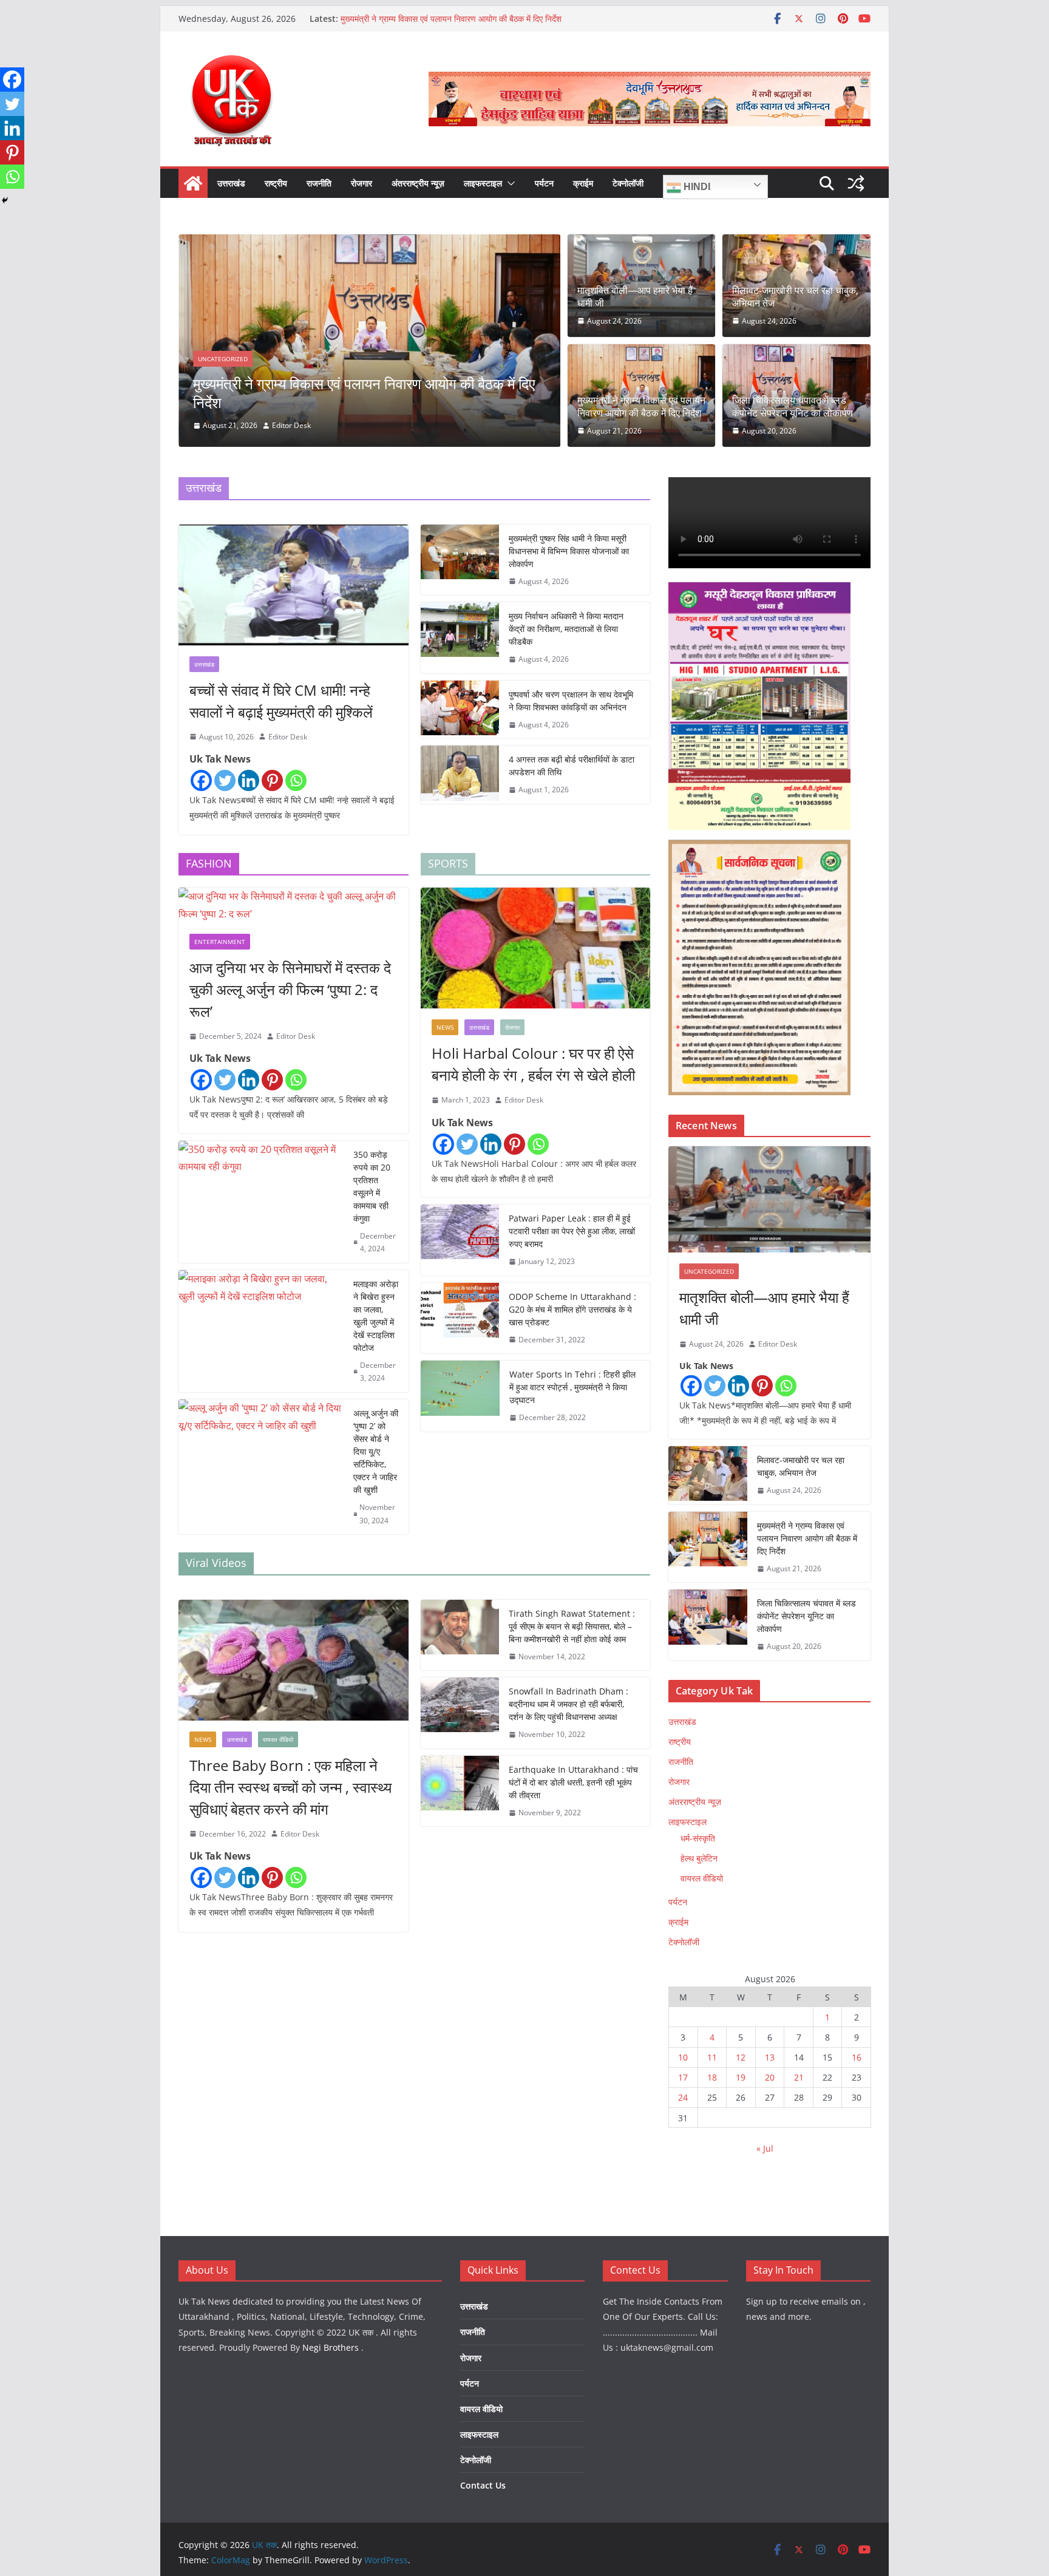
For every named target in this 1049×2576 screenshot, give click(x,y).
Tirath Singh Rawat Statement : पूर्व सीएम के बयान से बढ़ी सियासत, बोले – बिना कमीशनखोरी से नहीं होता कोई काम (572, 1626)
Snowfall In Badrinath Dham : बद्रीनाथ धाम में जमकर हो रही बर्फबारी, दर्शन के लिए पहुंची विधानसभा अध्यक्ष (569, 1704)
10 (683, 2057)
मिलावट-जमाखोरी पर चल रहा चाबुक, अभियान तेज (795, 297)
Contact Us (483, 2485)
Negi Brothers (331, 2347)
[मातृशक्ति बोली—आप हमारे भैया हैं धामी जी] (769, 1199)
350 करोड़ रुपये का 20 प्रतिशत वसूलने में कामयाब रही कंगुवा (372, 1186)
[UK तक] (193, 183)
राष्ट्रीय (276, 183)
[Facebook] (201, 780)
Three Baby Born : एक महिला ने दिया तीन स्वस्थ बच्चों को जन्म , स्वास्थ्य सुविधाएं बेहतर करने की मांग (290, 1787)
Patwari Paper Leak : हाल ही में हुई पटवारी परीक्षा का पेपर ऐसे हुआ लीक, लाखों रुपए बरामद (572, 1231)
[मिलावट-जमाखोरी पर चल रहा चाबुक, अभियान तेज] (708, 1475)
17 (683, 2077)
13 (770, 2057)
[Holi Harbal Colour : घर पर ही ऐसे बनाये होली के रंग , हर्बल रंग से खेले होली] (536, 948)
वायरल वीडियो (278, 1739)
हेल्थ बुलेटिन (699, 1858)
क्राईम (583, 183)
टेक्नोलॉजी (628, 183)
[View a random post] (856, 183)
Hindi (696, 187)
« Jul (765, 2148)
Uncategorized (254, 378)
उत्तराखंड (231, 183)
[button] (509, 183)
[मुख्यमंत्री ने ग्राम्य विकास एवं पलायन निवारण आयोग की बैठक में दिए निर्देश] (708, 1547)
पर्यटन (544, 183)
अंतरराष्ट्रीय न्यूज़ (418, 183)
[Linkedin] (249, 780)
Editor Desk (322, 425)
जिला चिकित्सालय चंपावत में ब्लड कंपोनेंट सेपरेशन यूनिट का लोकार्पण (399, 402)
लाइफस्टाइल (483, 183)
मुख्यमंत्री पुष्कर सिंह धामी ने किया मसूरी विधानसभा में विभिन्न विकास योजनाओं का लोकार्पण (569, 551)
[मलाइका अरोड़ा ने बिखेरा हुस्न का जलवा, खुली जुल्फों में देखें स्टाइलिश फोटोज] (261, 1331)
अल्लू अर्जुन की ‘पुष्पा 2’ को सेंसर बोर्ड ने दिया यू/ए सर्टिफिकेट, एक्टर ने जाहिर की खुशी (376, 1451)
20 (770, 2077)
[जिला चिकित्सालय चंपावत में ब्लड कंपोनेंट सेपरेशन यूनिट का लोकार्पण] (400, 243)
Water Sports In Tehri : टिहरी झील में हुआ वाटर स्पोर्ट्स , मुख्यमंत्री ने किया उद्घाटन (572, 1387)
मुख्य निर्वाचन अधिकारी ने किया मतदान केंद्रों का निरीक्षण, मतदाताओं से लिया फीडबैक (566, 629)
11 (712, 2057)
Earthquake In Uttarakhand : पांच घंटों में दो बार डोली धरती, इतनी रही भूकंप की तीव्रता (573, 1782)
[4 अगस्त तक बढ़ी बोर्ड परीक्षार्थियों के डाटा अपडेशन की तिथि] (460, 775)
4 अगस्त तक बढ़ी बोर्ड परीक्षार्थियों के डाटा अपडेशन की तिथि (572, 766)
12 (741, 2057)
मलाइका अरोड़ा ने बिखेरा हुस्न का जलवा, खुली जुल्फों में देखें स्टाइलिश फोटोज (376, 1316)
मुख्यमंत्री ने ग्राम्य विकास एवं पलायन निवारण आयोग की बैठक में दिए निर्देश (451, 19)
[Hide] (5, 200)
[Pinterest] (272, 780)
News (445, 1027)
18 (712, 2077)
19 (741, 2077)
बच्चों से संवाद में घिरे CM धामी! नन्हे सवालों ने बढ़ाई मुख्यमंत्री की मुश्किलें (281, 701)
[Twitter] (225, 780)
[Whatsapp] (296, 780)
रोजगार (362, 183)
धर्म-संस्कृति (698, 1838)
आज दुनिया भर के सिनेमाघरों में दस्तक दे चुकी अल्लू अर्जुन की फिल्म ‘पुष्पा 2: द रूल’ (290, 989)
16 (857, 2057)
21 (799, 2077)
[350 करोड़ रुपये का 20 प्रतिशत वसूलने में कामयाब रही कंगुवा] (261, 1202)
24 (683, 2097)
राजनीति (319, 183)
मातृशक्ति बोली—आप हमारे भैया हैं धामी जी (635, 297)
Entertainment (220, 942)
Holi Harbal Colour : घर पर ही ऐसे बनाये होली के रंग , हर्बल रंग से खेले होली (533, 1064)
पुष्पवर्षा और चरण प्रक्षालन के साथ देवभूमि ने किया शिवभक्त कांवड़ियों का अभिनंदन (571, 701)
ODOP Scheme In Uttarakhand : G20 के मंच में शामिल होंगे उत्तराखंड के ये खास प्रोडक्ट (572, 1309)
